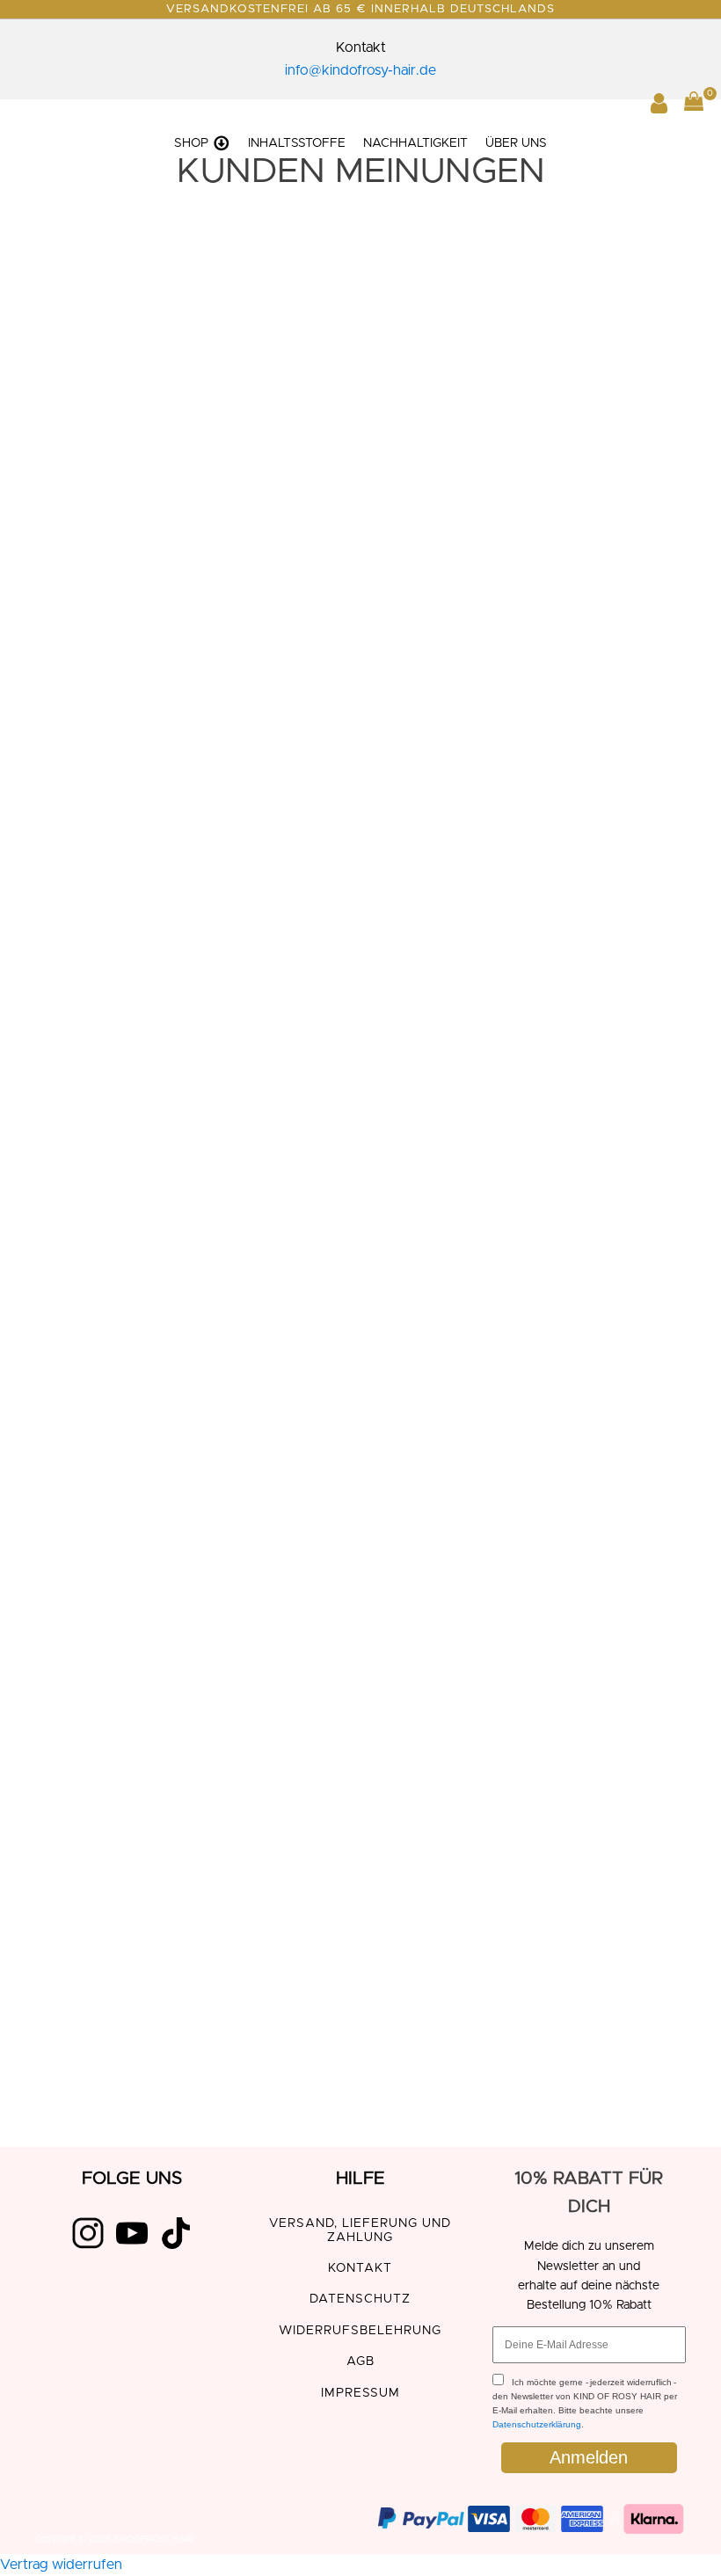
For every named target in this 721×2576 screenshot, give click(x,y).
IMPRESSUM (360, 2393)
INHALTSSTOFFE (297, 143)
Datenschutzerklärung (537, 2424)
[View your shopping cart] (694, 105)
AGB (360, 2361)
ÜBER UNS (516, 143)
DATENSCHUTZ (360, 2299)
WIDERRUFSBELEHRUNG (360, 2331)
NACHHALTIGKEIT (415, 143)
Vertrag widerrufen (61, 2565)
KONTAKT (360, 2268)
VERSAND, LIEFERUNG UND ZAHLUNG (360, 2230)
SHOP (191, 143)
